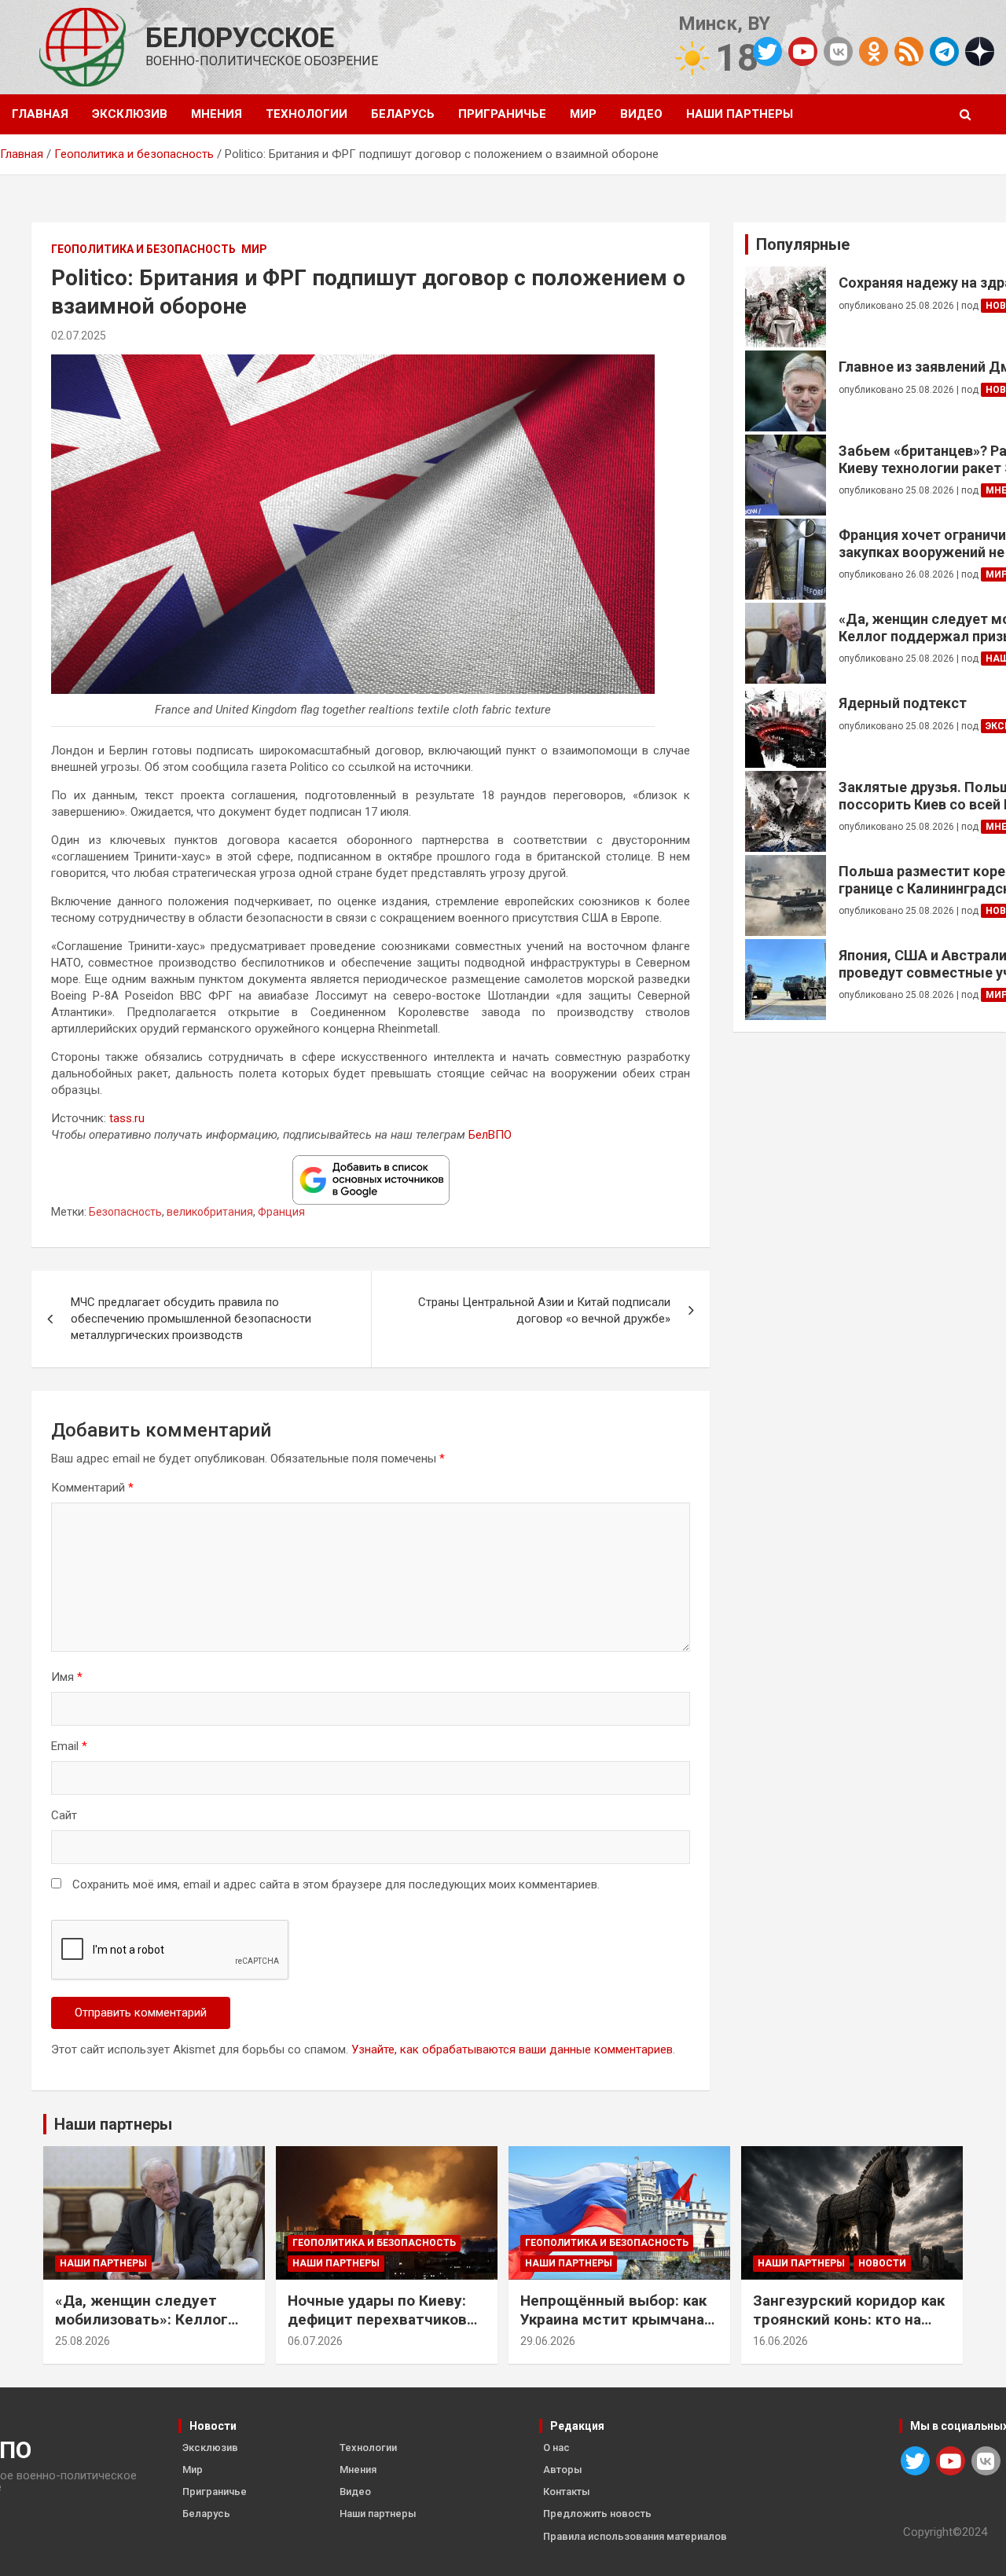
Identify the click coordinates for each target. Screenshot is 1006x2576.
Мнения (217, 114)
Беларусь (403, 114)
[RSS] (909, 50)
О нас (556, 2448)
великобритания (210, 1212)
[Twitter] (767, 51)
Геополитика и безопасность (143, 249)
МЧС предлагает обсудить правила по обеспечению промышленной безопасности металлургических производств (191, 1319)
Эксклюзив (130, 114)
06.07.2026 (315, 2341)
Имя (67, 1677)
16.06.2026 (780, 2341)
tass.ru (127, 1118)
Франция (281, 1212)
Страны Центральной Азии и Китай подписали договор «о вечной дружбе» (544, 1310)
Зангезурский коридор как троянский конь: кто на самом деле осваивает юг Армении (849, 2330)
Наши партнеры (740, 114)
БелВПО (490, 1135)
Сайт (64, 1815)
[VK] (838, 51)
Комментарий (92, 1488)
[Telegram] (944, 51)
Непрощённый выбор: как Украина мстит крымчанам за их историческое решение (618, 2330)
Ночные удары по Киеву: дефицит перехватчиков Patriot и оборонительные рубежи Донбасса (381, 2330)
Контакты (567, 2492)
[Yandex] (980, 50)
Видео (641, 114)
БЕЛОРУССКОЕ (240, 38)
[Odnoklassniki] (874, 51)
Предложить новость (597, 2514)
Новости (882, 2263)
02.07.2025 (79, 336)
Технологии (307, 114)
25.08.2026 (83, 2341)
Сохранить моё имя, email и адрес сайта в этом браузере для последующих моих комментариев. (336, 1884)
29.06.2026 (548, 2341)
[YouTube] (803, 51)
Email (69, 1746)
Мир (583, 114)
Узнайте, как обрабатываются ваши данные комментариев (512, 2049)
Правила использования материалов (635, 2536)
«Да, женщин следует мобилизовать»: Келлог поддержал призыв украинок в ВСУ (141, 2330)
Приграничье (502, 114)
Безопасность (125, 1212)
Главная (40, 114)
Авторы (563, 2470)
